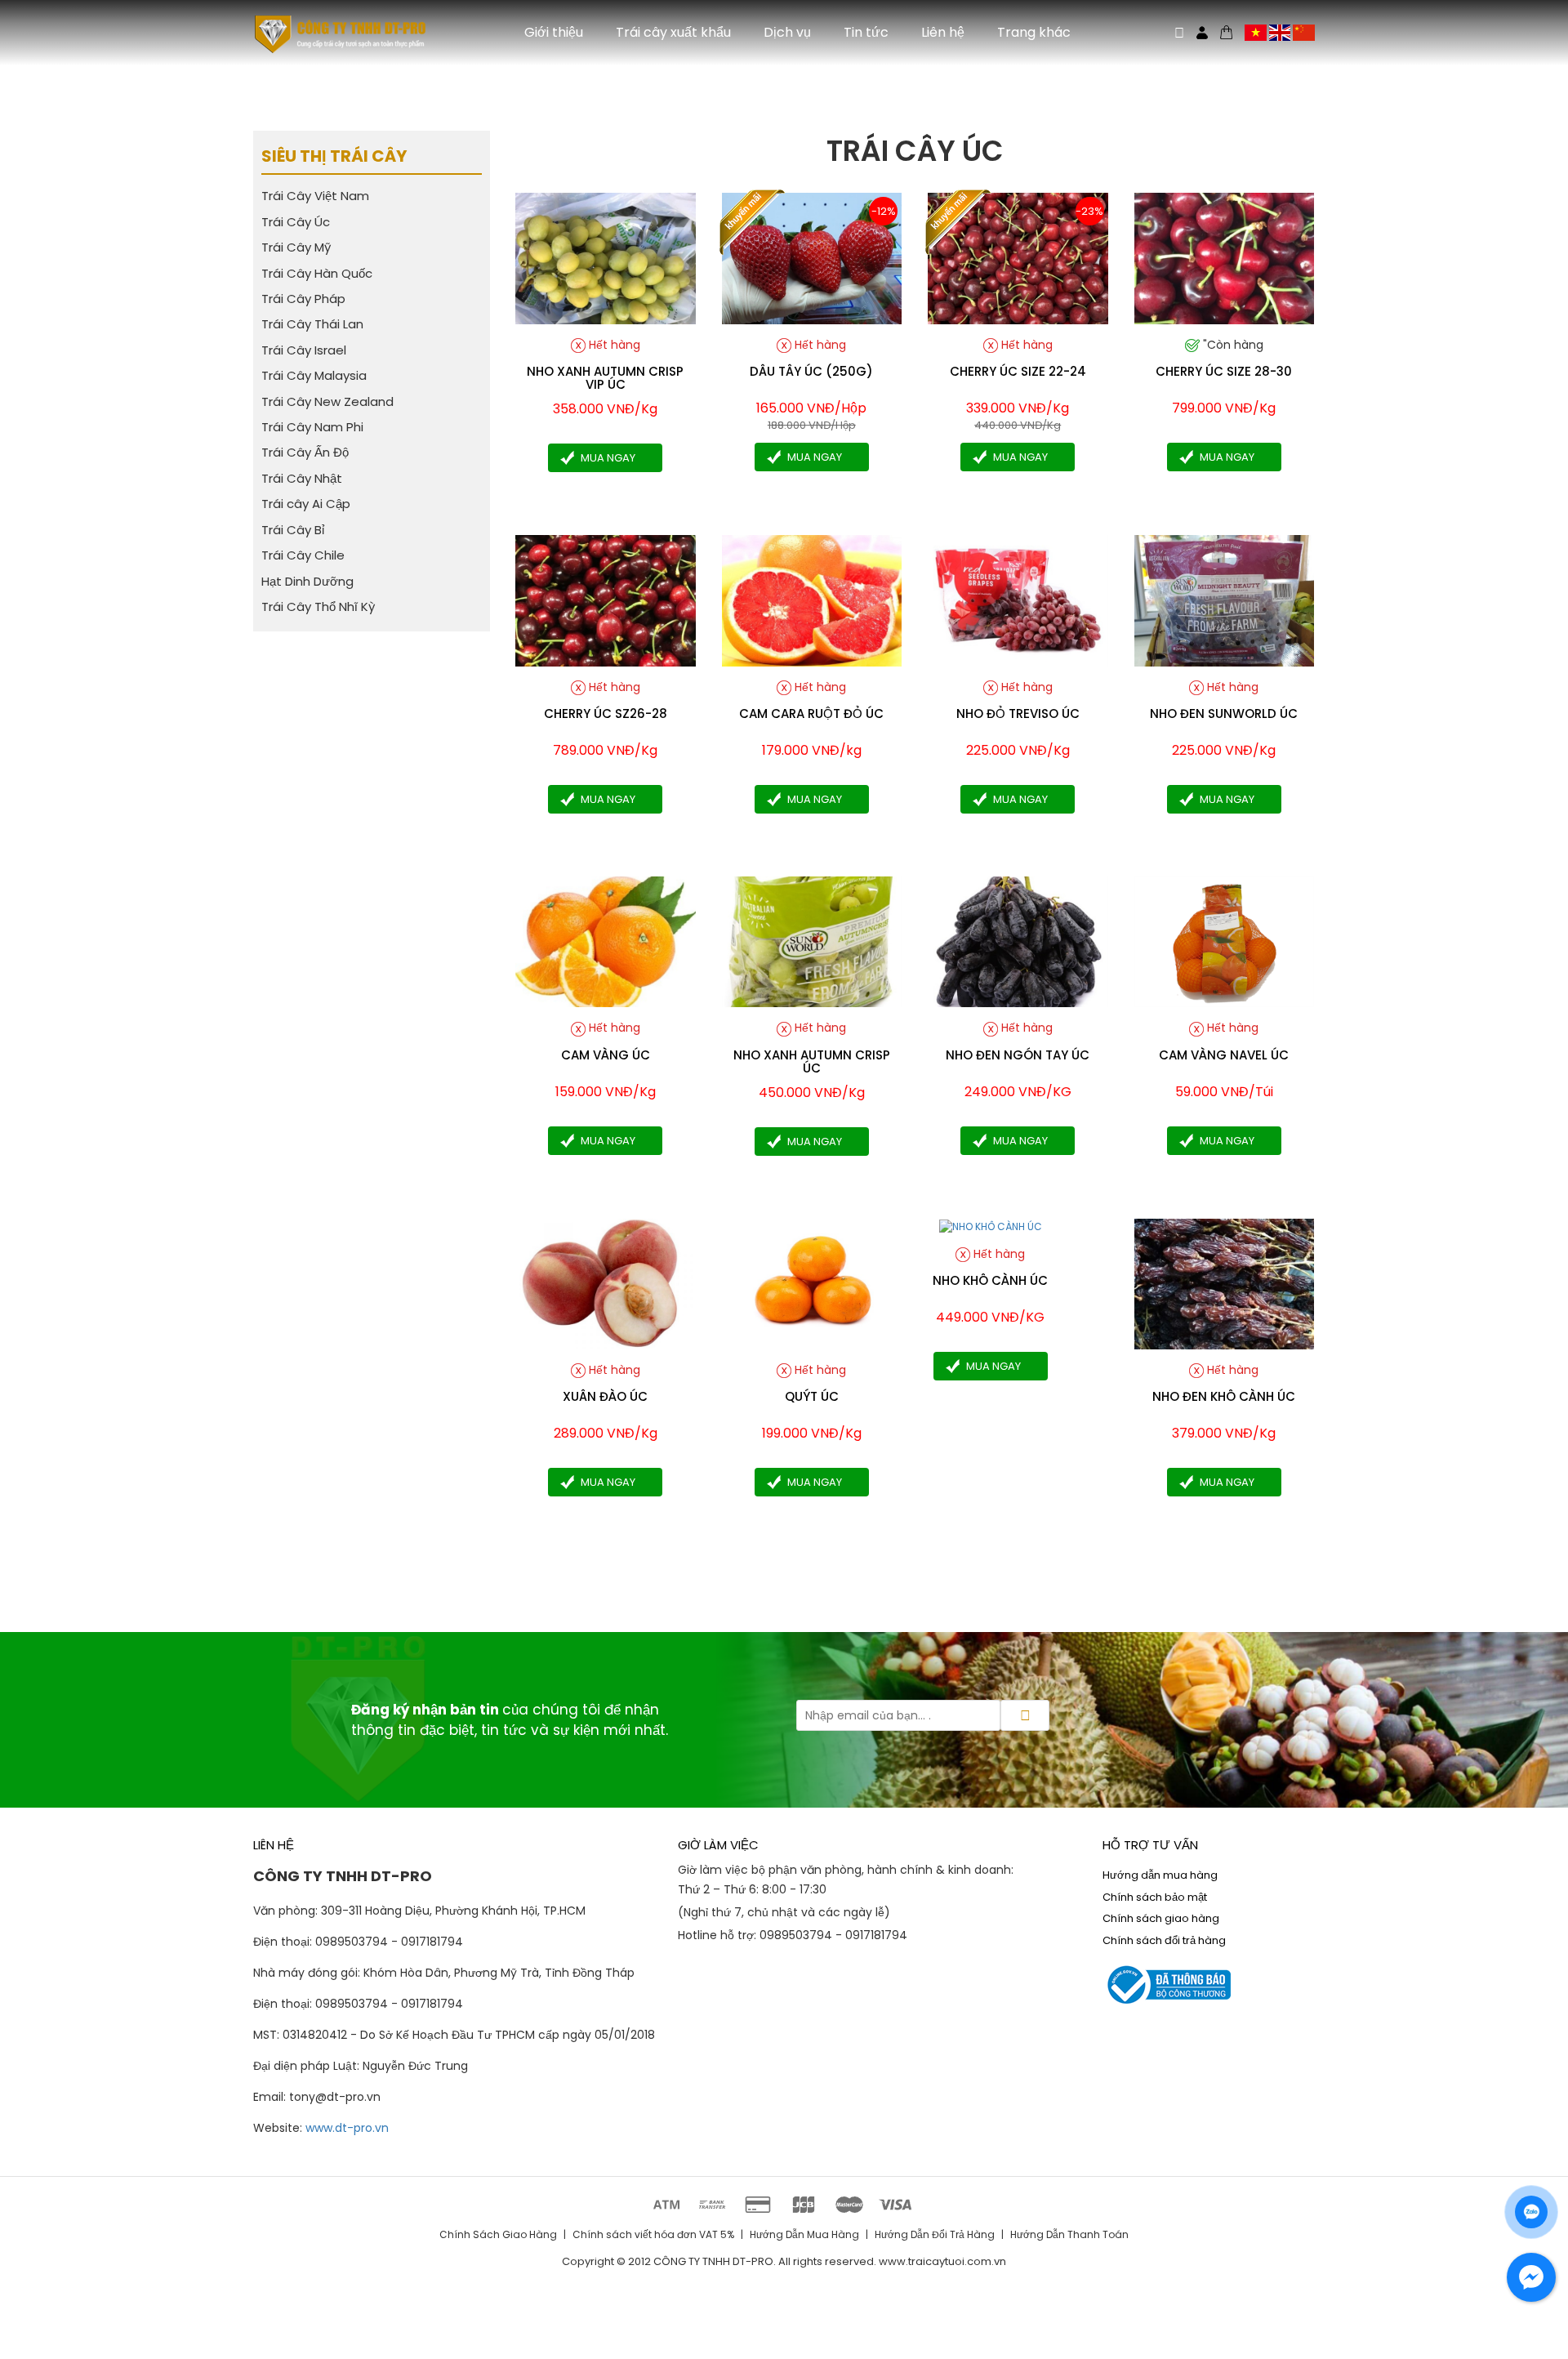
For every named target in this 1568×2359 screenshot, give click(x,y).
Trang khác (1034, 32)
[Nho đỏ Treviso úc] (1018, 600)
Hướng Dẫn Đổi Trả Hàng (935, 2234)
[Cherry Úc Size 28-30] (1225, 258)
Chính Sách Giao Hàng (498, 2234)
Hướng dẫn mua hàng (1160, 1875)
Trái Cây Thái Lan (312, 324)
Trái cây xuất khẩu (673, 32)
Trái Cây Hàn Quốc (317, 272)
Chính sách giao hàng (1161, 1918)
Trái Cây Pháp (303, 299)
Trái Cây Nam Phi (312, 427)
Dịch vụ (787, 32)
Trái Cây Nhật (302, 478)
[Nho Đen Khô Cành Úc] (1225, 1283)
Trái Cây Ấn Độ (305, 452)
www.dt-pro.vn (347, 2128)
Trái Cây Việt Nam (315, 196)
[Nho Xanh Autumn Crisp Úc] (812, 941)
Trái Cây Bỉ (293, 529)
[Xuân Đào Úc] (606, 1283)
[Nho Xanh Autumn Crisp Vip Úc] (606, 258)
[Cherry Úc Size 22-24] (1018, 258)
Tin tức (866, 32)
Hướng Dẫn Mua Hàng (804, 2234)
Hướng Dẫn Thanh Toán (1069, 2234)
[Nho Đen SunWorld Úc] (1225, 600)
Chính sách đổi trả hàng (1164, 1940)
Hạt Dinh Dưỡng (307, 580)
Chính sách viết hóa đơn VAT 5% (653, 2234)
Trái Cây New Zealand (327, 401)
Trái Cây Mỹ (296, 247)
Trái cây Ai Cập (306, 504)
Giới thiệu (554, 32)
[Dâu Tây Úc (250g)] (812, 258)
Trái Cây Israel (304, 350)
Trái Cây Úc (296, 221)
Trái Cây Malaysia (314, 375)
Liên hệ (943, 32)
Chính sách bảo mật (1155, 1897)
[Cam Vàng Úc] (606, 941)
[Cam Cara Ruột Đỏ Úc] (812, 600)
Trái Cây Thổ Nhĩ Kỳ (318, 606)
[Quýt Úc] (812, 1283)
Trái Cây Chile (303, 555)
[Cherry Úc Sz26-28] (606, 600)
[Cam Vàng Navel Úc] (1225, 941)
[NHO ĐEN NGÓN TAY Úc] (1018, 941)
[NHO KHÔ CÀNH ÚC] (991, 1226)
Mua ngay (608, 458)
